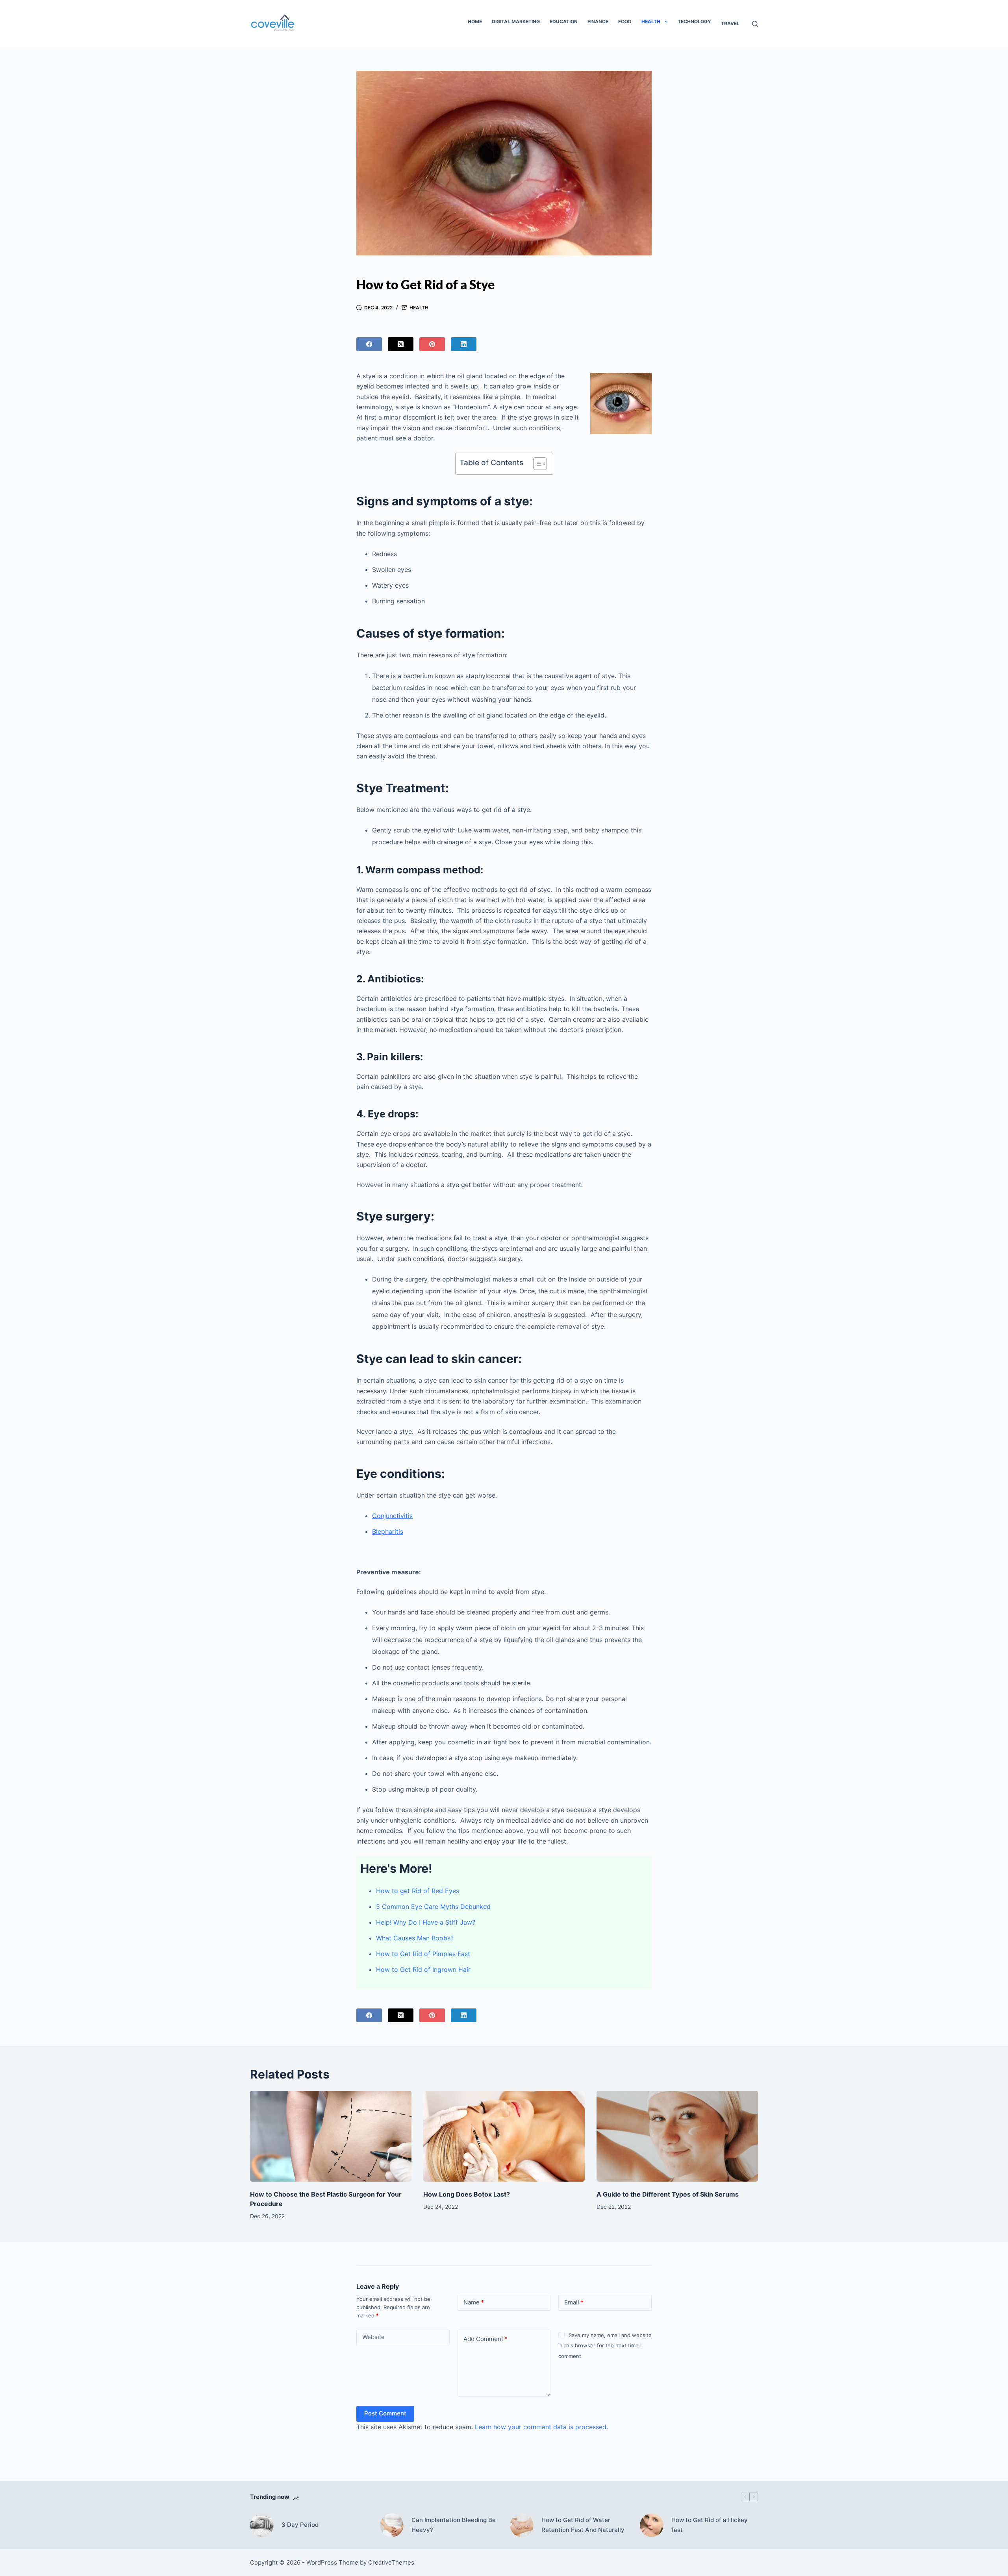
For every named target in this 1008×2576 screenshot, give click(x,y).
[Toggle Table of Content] (536, 464)
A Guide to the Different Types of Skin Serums (668, 2194)
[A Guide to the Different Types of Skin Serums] (677, 2136)
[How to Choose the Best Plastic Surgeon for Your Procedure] (331, 2136)
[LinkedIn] (464, 344)
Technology (694, 21)
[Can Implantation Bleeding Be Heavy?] (392, 2525)
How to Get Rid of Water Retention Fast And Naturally (583, 2525)
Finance (598, 21)
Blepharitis (388, 1531)
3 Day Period (300, 2525)
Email (574, 2302)
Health (651, 21)
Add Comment (485, 2339)
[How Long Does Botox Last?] (504, 2136)
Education (564, 21)
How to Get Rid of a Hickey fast (710, 2525)
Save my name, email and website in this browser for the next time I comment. (605, 2346)
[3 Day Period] (262, 2525)
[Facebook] (369, 344)
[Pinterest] (432, 344)
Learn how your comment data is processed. (541, 2427)
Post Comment (385, 2413)
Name (474, 2302)
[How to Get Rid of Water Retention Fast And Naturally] (522, 2525)
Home (475, 21)
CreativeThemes (391, 2562)
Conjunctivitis (392, 1516)
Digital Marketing (516, 21)
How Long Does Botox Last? (467, 2194)
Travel (730, 23)
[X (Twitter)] (401, 344)
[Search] (755, 24)
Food (625, 21)
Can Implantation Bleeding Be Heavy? (454, 2525)
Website (373, 2337)
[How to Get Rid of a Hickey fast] (652, 2525)
